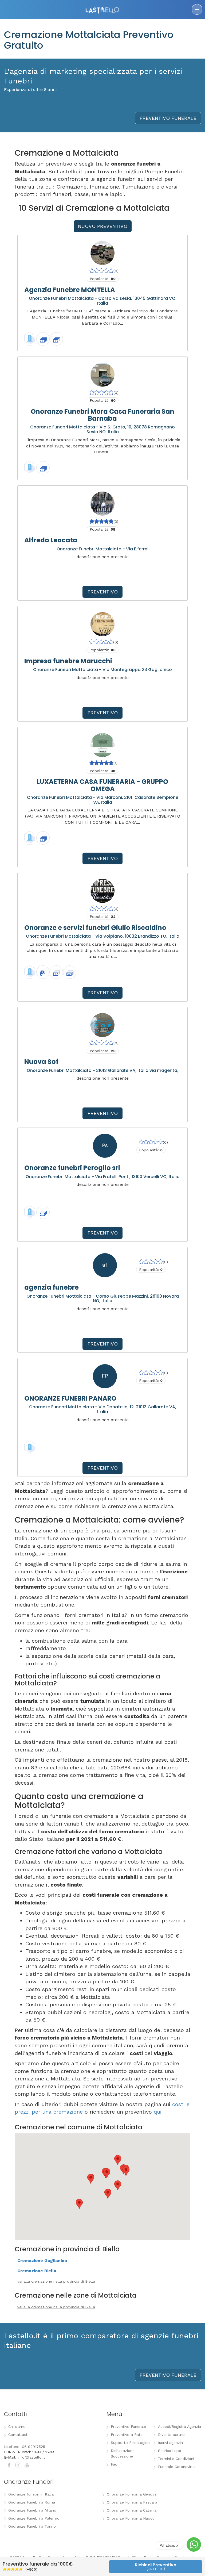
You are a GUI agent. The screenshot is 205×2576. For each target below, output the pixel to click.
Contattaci (18, 2435)
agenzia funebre (52, 1287)
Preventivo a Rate (127, 2435)
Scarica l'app (170, 2451)
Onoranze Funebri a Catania (132, 2510)
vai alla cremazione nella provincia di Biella (56, 2281)
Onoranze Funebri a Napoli (131, 2518)
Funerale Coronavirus (177, 2467)
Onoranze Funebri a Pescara (132, 2502)
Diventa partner (172, 2435)
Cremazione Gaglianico (42, 2261)
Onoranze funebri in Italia (31, 2494)
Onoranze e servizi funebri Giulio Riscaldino (95, 928)
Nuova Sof (41, 1062)
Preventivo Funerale (128, 2426)
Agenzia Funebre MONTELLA (70, 290)
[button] (107, 2173)
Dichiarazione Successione (123, 2453)
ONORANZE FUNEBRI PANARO (70, 1398)
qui (158, 2112)
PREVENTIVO (103, 592)
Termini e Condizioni (176, 2459)
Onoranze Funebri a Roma (32, 2502)
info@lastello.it (31, 2457)
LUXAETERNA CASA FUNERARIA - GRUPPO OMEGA (102, 785)
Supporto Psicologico (130, 2443)
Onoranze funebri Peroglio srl (72, 1168)
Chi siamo (17, 2426)
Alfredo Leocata (51, 540)
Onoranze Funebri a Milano (32, 2510)
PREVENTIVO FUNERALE (168, 118)
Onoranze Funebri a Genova (132, 2494)
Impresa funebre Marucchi (68, 661)
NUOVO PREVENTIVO (103, 226)
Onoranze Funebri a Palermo (34, 2518)
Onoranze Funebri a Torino (32, 2526)
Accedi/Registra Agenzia (180, 2426)
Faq (114, 2464)
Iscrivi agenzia (170, 2443)
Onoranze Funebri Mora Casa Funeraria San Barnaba (102, 415)
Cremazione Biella (37, 2271)
